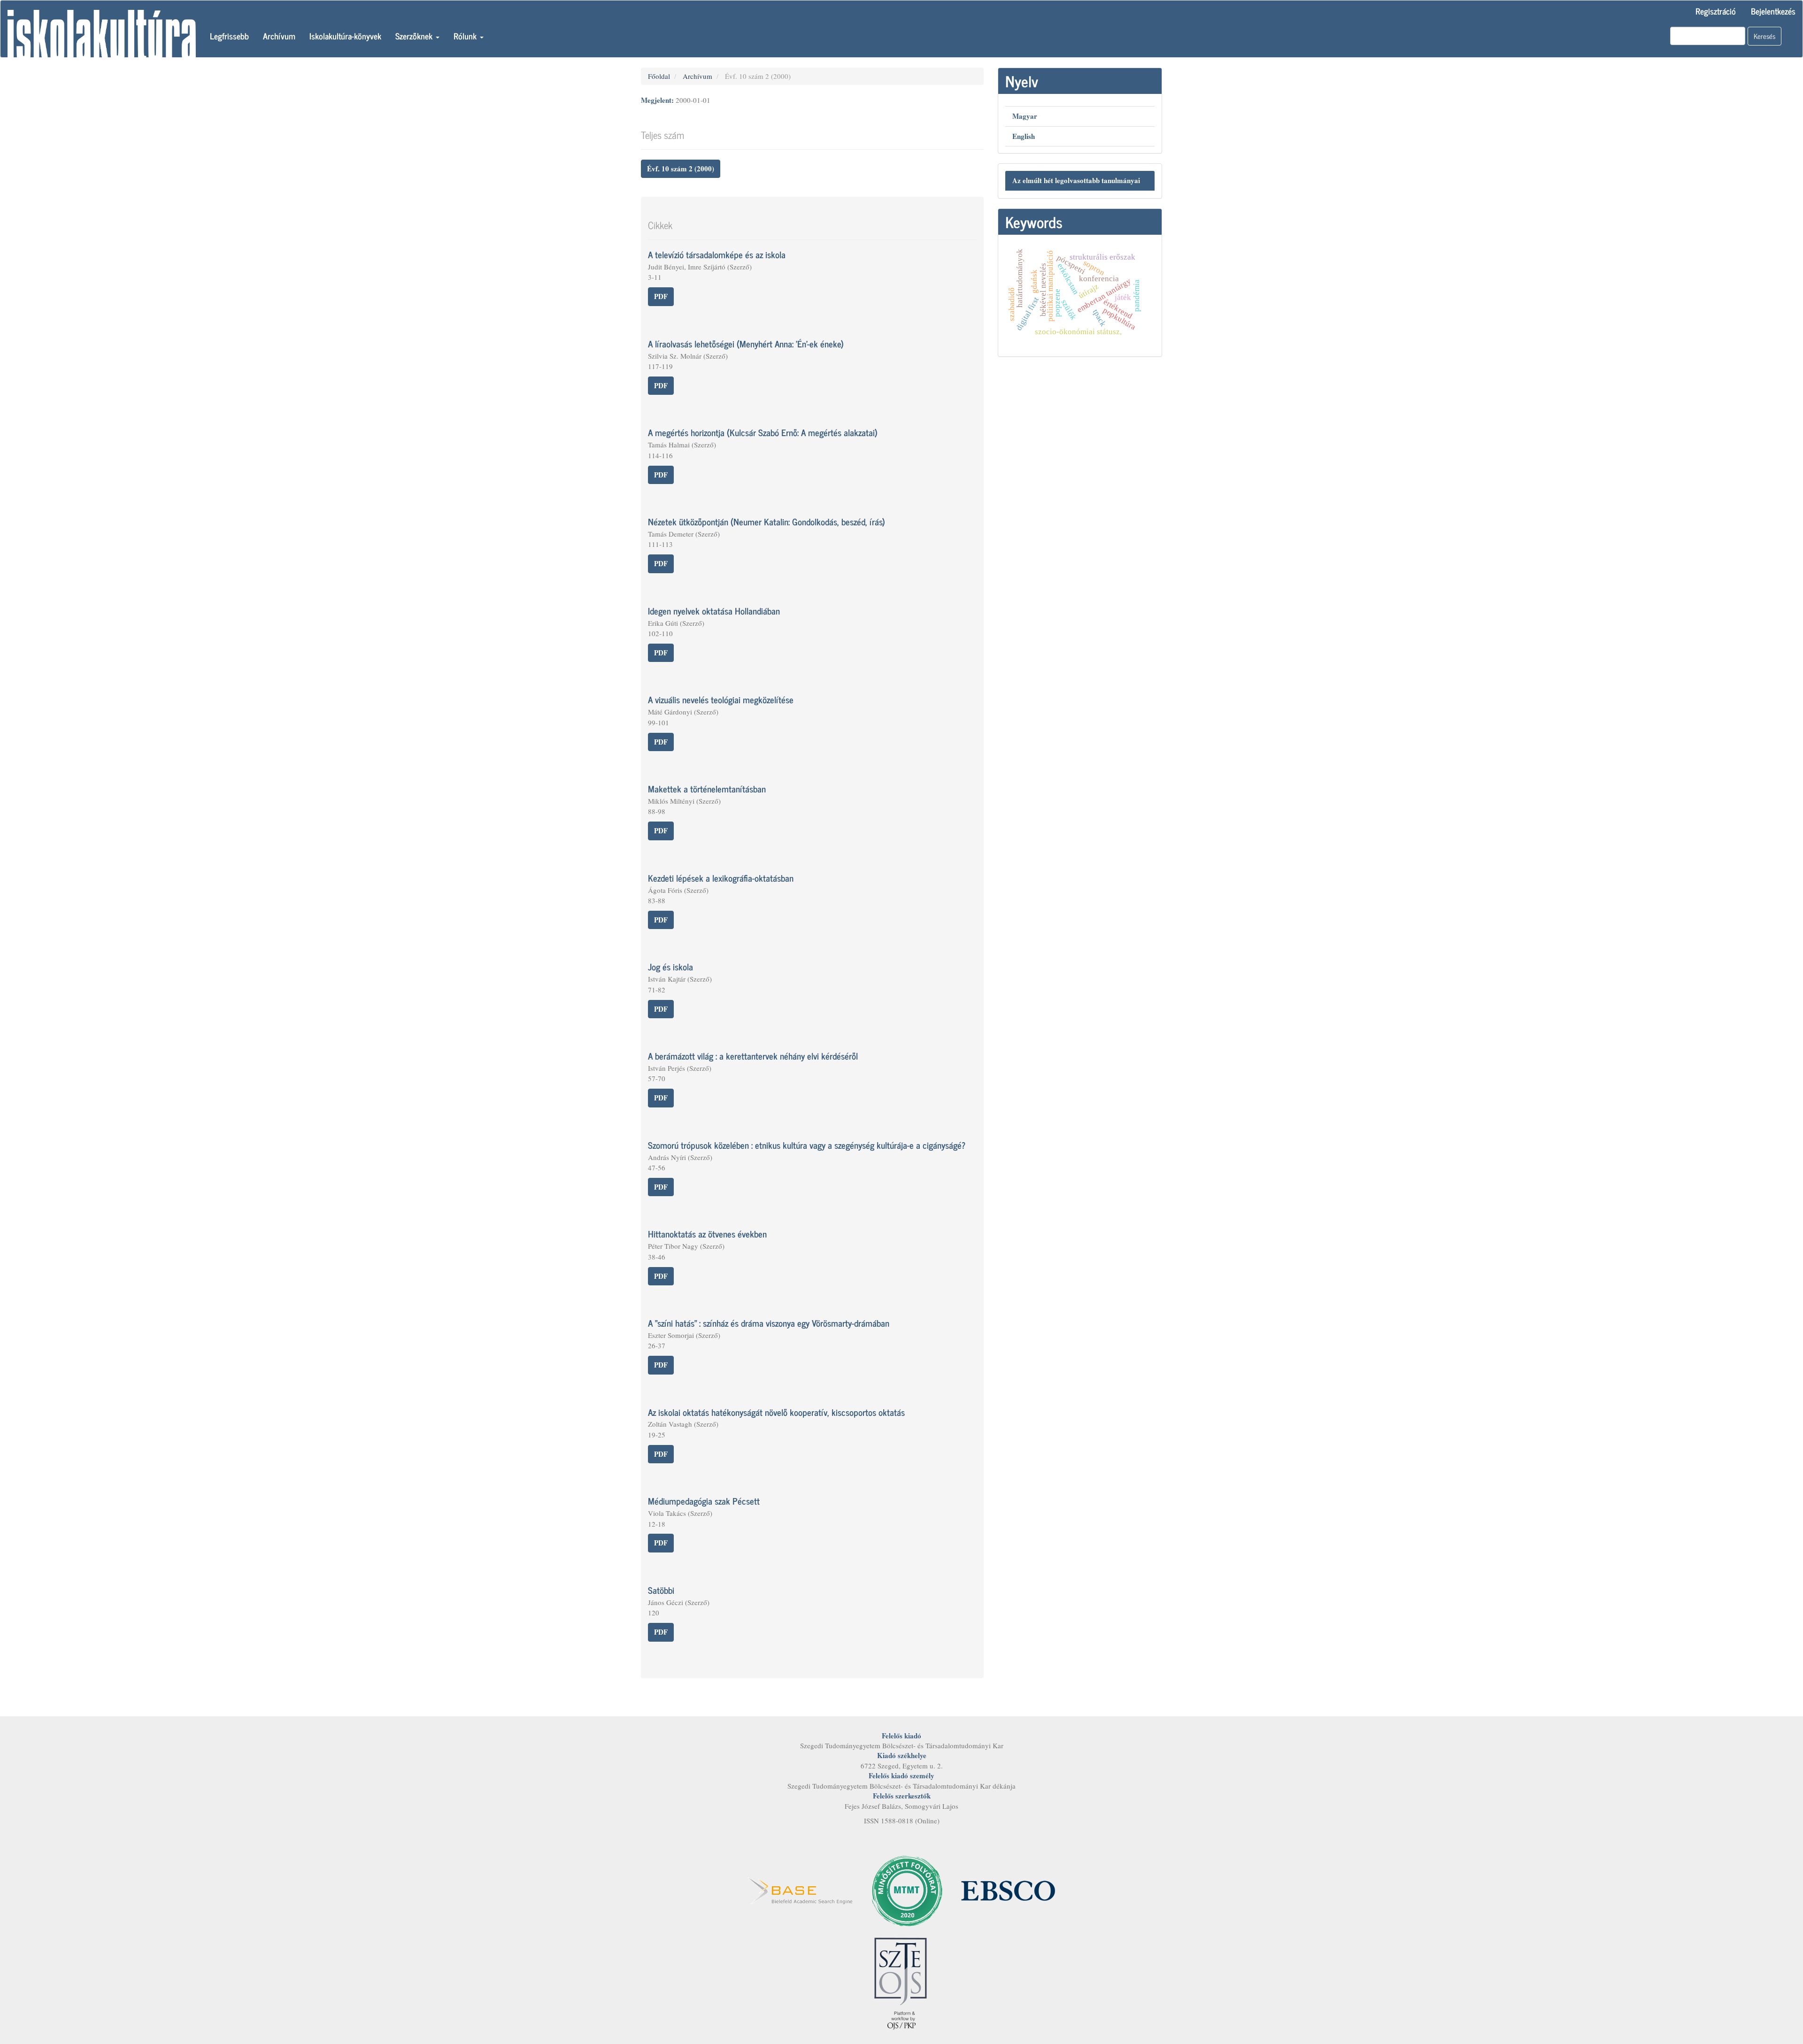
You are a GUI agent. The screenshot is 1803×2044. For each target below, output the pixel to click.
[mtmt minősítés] (907, 1890)
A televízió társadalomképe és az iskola (717, 254)
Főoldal (659, 76)
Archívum (279, 36)
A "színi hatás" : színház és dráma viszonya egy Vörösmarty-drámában (769, 1323)
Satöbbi (661, 1590)
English (1024, 136)
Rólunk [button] (466, 36)
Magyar (1025, 116)
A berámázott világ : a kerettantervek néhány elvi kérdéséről (753, 1056)
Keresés (1764, 36)
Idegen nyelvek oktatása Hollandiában (714, 611)
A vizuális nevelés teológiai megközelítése (721, 699)
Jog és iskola (670, 966)
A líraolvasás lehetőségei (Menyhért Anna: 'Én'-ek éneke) (746, 343)
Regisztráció (1716, 11)
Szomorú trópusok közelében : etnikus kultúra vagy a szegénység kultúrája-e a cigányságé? (807, 1145)
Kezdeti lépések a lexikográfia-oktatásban (721, 878)
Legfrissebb (229, 36)
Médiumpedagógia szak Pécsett (704, 1501)
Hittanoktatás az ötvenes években (707, 1233)
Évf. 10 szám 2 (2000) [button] (681, 169)
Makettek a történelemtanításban (707, 788)
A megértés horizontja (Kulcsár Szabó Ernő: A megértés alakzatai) (763, 432)
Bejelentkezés (1773, 11)
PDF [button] (661, 296)
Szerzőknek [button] (415, 36)
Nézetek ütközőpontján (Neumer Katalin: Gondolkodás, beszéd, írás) (767, 521)
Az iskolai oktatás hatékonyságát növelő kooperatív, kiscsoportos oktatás (776, 1412)
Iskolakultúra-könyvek (345, 36)
